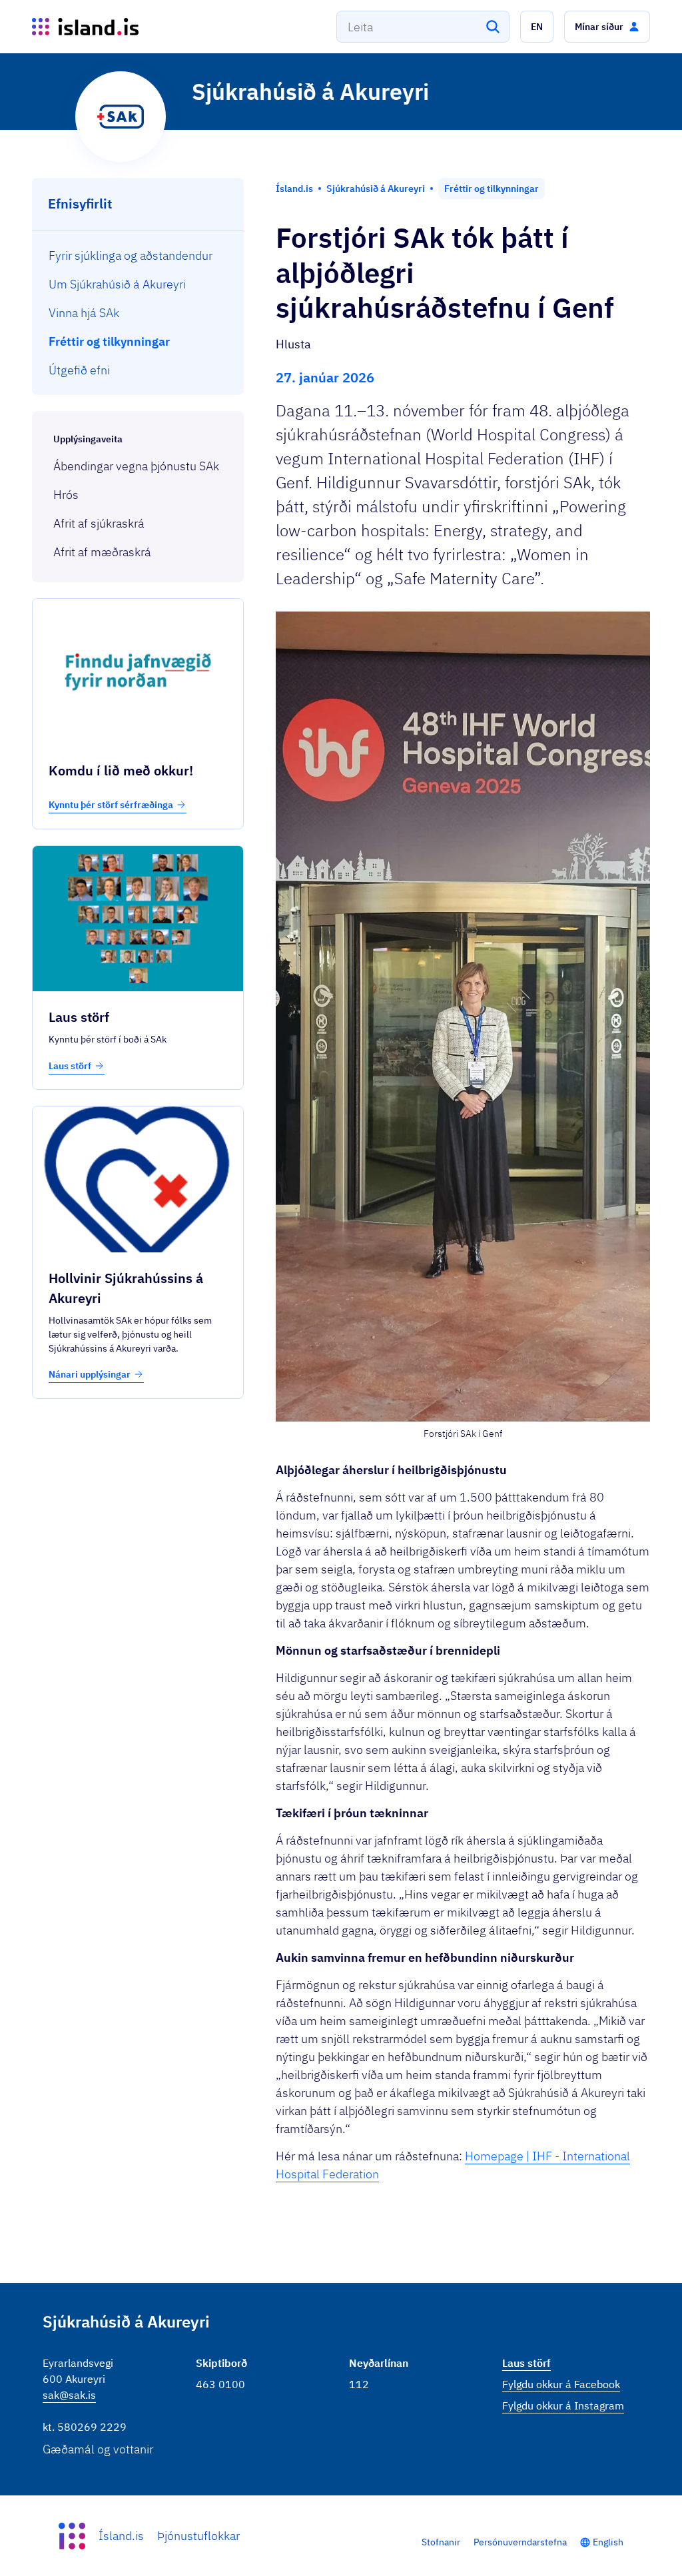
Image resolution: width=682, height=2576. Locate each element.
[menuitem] (138, 255)
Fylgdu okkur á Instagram (563, 2405)
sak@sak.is (69, 2395)
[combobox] (423, 27)
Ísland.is (121, 2536)
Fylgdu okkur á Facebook (561, 2384)
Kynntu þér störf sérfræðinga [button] (111, 805)
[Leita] (493, 27)
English (608, 2542)
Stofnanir (441, 2542)
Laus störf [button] (70, 1066)
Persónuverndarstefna (520, 2542)
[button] (537, 27)
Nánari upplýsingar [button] (90, 1374)
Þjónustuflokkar (198, 2536)
